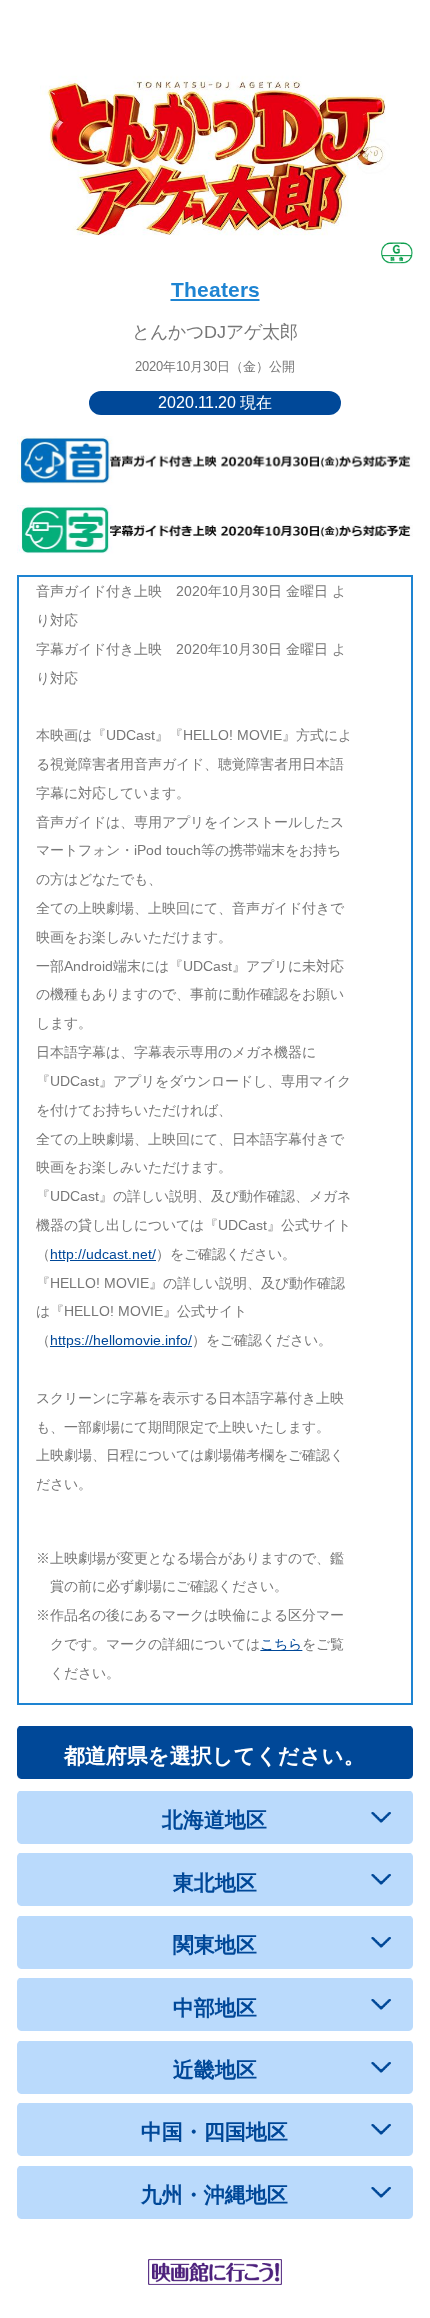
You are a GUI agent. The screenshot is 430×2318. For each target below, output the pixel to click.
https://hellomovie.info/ (121, 1340)
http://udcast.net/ (103, 1254)
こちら (281, 1644)
